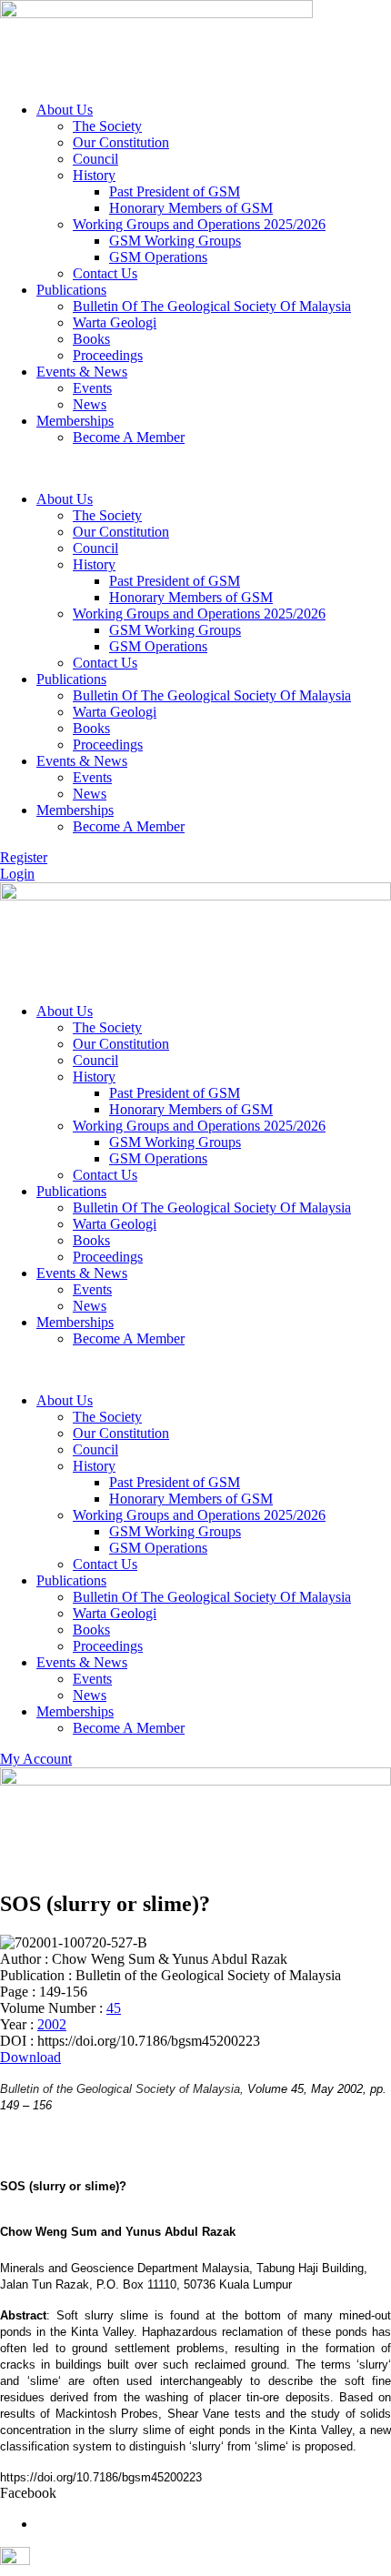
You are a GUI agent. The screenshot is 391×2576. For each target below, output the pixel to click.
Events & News (82, 372)
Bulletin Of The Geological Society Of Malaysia (212, 306)
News (90, 404)
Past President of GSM (175, 191)
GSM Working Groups (175, 241)
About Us (65, 110)
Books (91, 339)
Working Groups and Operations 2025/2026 (199, 224)
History (94, 175)
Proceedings (108, 355)
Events (92, 388)
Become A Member (129, 437)
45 (114, 2008)
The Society (107, 126)
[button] (195, 468)
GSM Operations (158, 257)
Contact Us (105, 273)
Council (95, 159)
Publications (71, 290)
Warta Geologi (115, 322)
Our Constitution (121, 142)
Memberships (75, 421)
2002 (52, 2024)
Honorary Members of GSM (191, 208)
